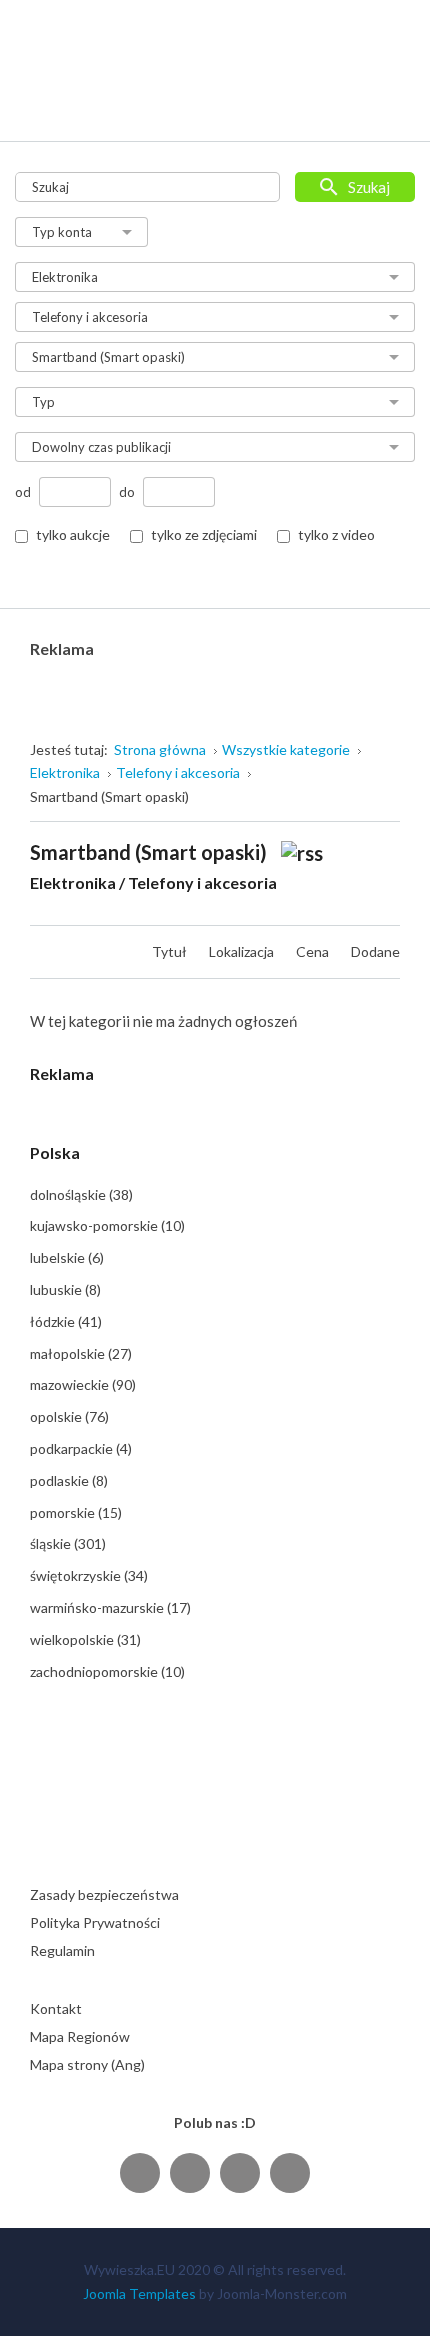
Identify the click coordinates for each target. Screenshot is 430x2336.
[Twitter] (190, 2172)
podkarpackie (81, 1448)
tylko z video (336, 534)
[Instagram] (240, 2172)
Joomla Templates (139, 2293)
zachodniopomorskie (107, 1671)
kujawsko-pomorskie (107, 1225)
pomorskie (76, 1512)
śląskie (68, 1543)
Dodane (375, 951)
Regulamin (62, 1950)
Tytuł (171, 951)
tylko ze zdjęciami (204, 534)
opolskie (69, 1416)
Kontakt (56, 2008)
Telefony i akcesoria (202, 882)
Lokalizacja (243, 951)
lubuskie (65, 1289)
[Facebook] (140, 2172)
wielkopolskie (85, 1639)
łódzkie (66, 1321)
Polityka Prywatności (95, 1922)
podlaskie (69, 1480)
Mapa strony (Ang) (87, 2064)
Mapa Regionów (80, 2036)
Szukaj (369, 187)
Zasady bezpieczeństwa (104, 1894)
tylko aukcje (73, 534)
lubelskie (67, 1257)
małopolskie (81, 1353)
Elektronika (73, 882)
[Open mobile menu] (386, 106)
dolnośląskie (81, 1194)
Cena (314, 951)
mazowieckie (83, 1384)
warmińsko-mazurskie (110, 1607)
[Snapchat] (290, 2172)
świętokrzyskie (89, 1575)
